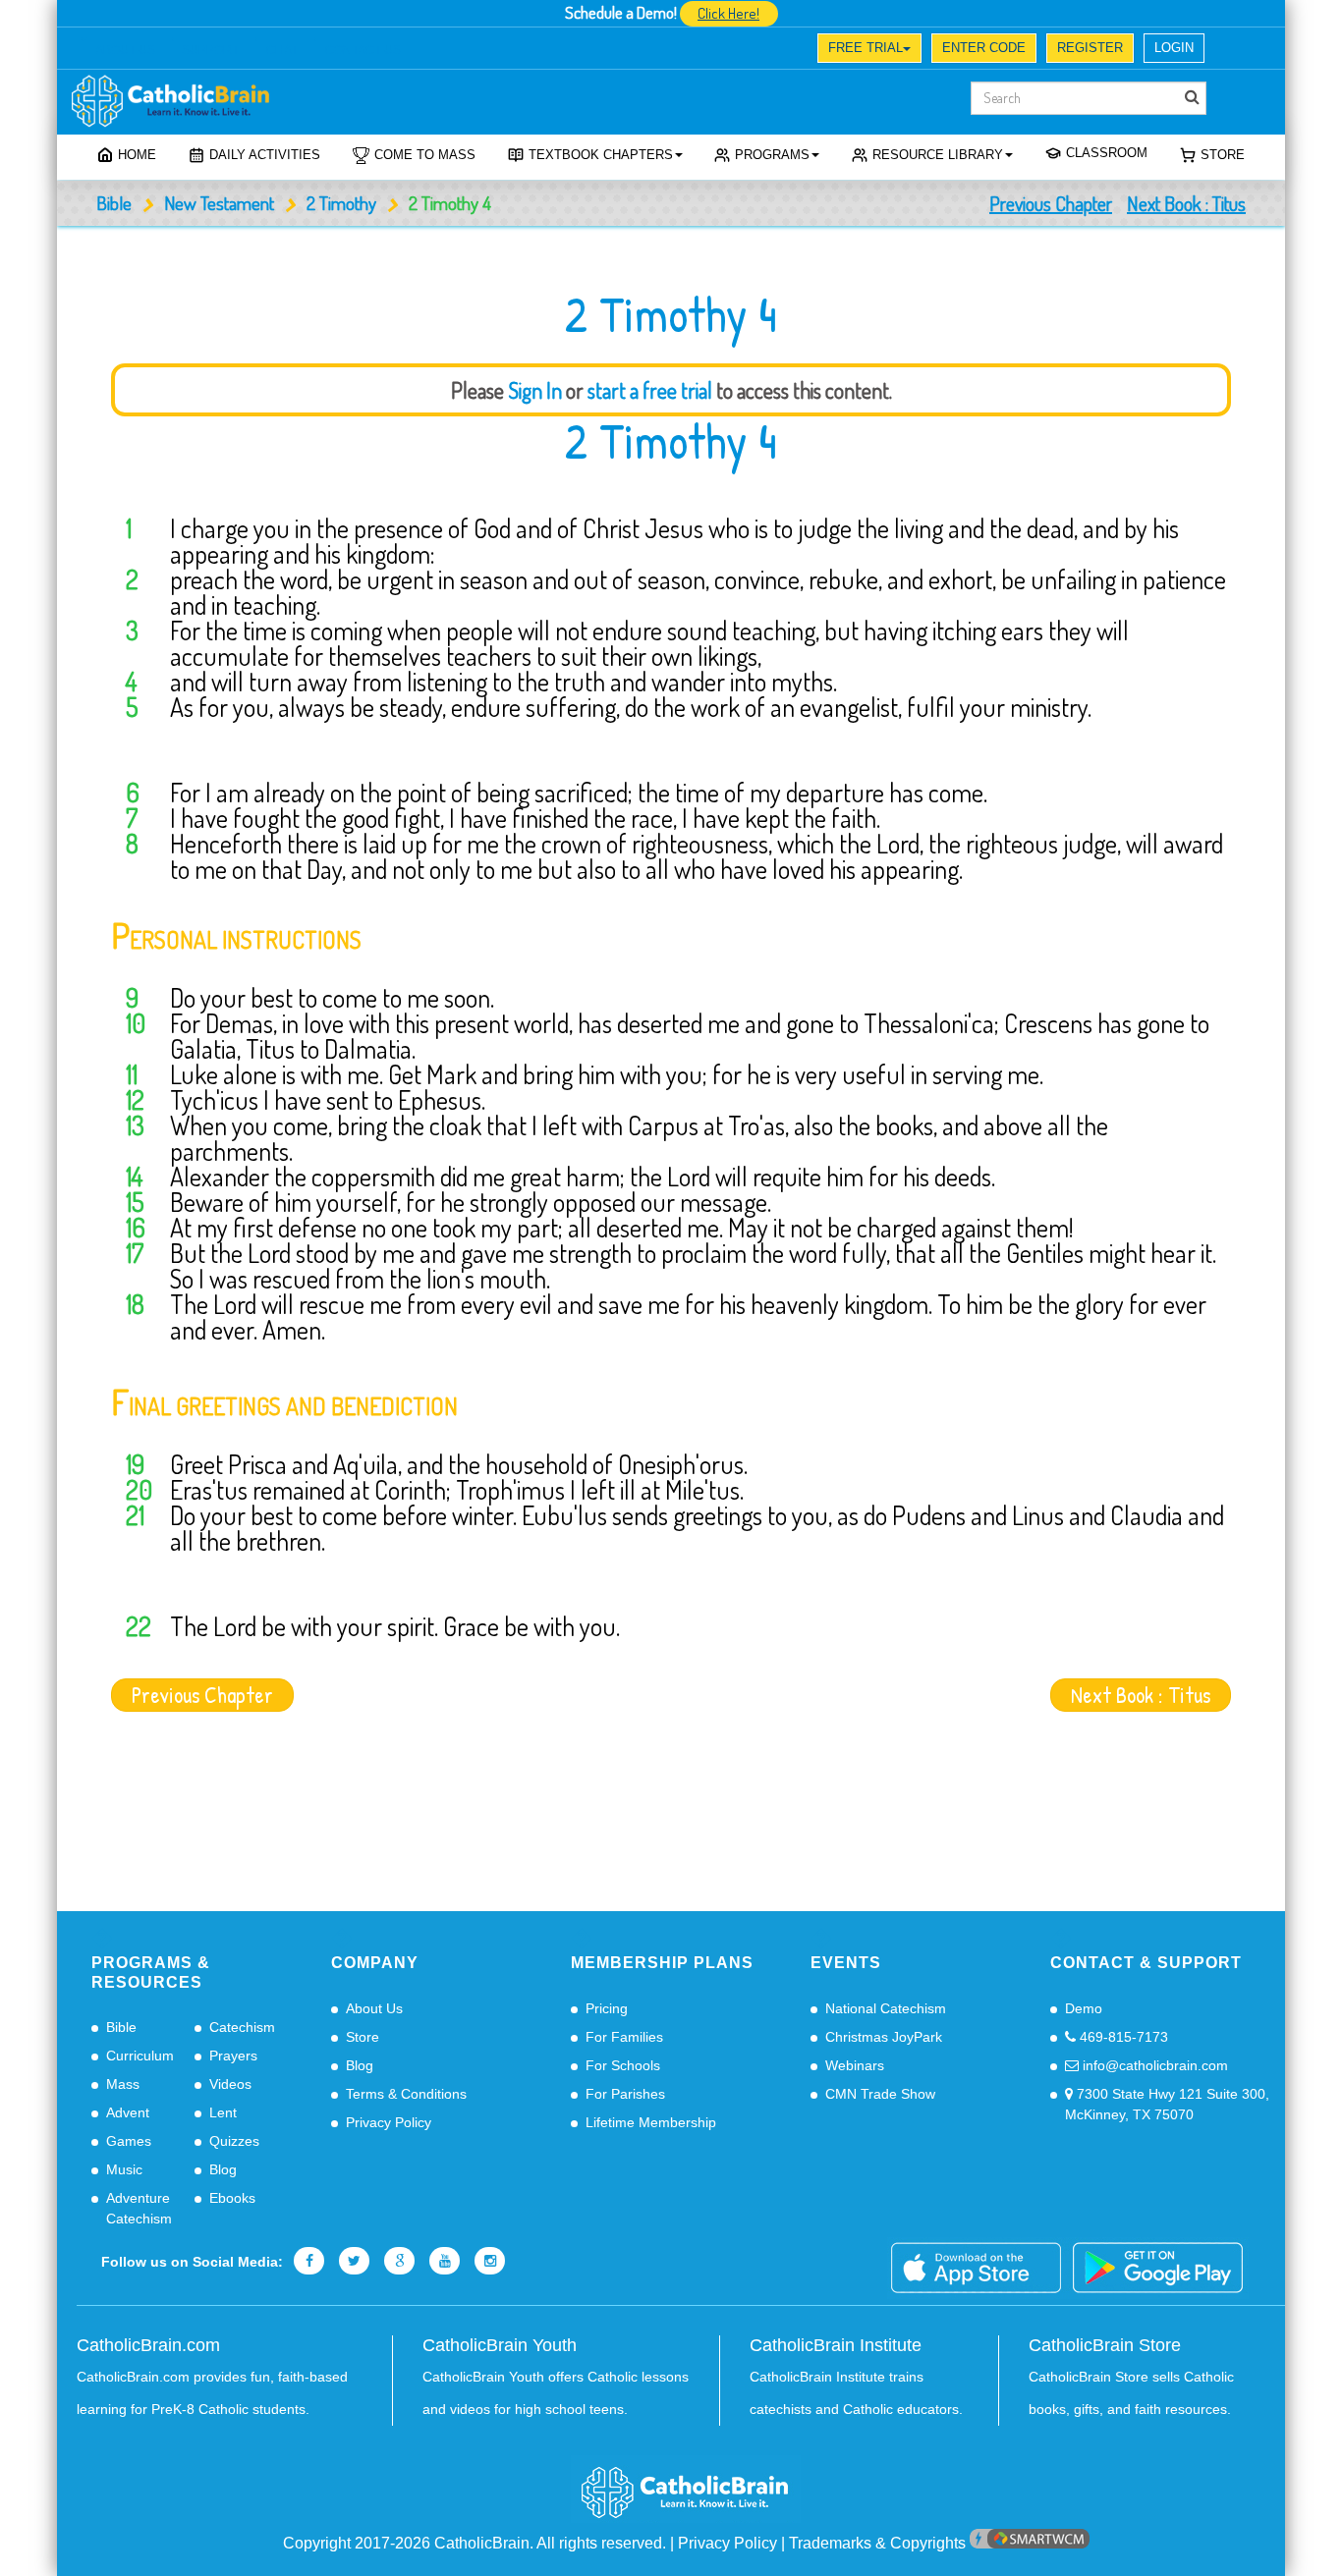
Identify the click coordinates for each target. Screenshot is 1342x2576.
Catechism (242, 2027)
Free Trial (866, 48)
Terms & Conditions (406, 2094)
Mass (123, 2084)
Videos (230, 2084)
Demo (1084, 2008)
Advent (128, 2112)
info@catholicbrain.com (1153, 2065)
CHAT (282, 50)
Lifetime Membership (651, 2122)
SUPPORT (210, 50)
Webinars (855, 2065)
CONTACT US (363, 50)
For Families (624, 2037)
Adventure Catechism (139, 2208)
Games (129, 2141)
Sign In (535, 390)
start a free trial (650, 390)
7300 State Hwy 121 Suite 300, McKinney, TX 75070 (1167, 2104)
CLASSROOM (1107, 153)
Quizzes (234, 2141)
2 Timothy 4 (671, 441)
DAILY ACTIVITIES (265, 155)
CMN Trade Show (880, 2094)
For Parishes (625, 2094)
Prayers (233, 2055)
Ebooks (232, 2198)
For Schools (623, 2065)
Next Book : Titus (1186, 203)
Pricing (607, 2008)
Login (1174, 48)
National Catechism (886, 2008)
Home (137, 155)
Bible (114, 203)
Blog (223, 2169)
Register (1090, 48)
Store (1223, 155)
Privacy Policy (389, 2122)
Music (124, 2169)
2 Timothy (341, 203)
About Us (374, 2008)
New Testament (219, 203)
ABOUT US (125, 50)
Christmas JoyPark (884, 2037)
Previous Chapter (1051, 203)
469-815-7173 (1122, 2037)
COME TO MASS (425, 155)
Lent (223, 2112)
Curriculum (140, 2055)
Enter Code (984, 48)
